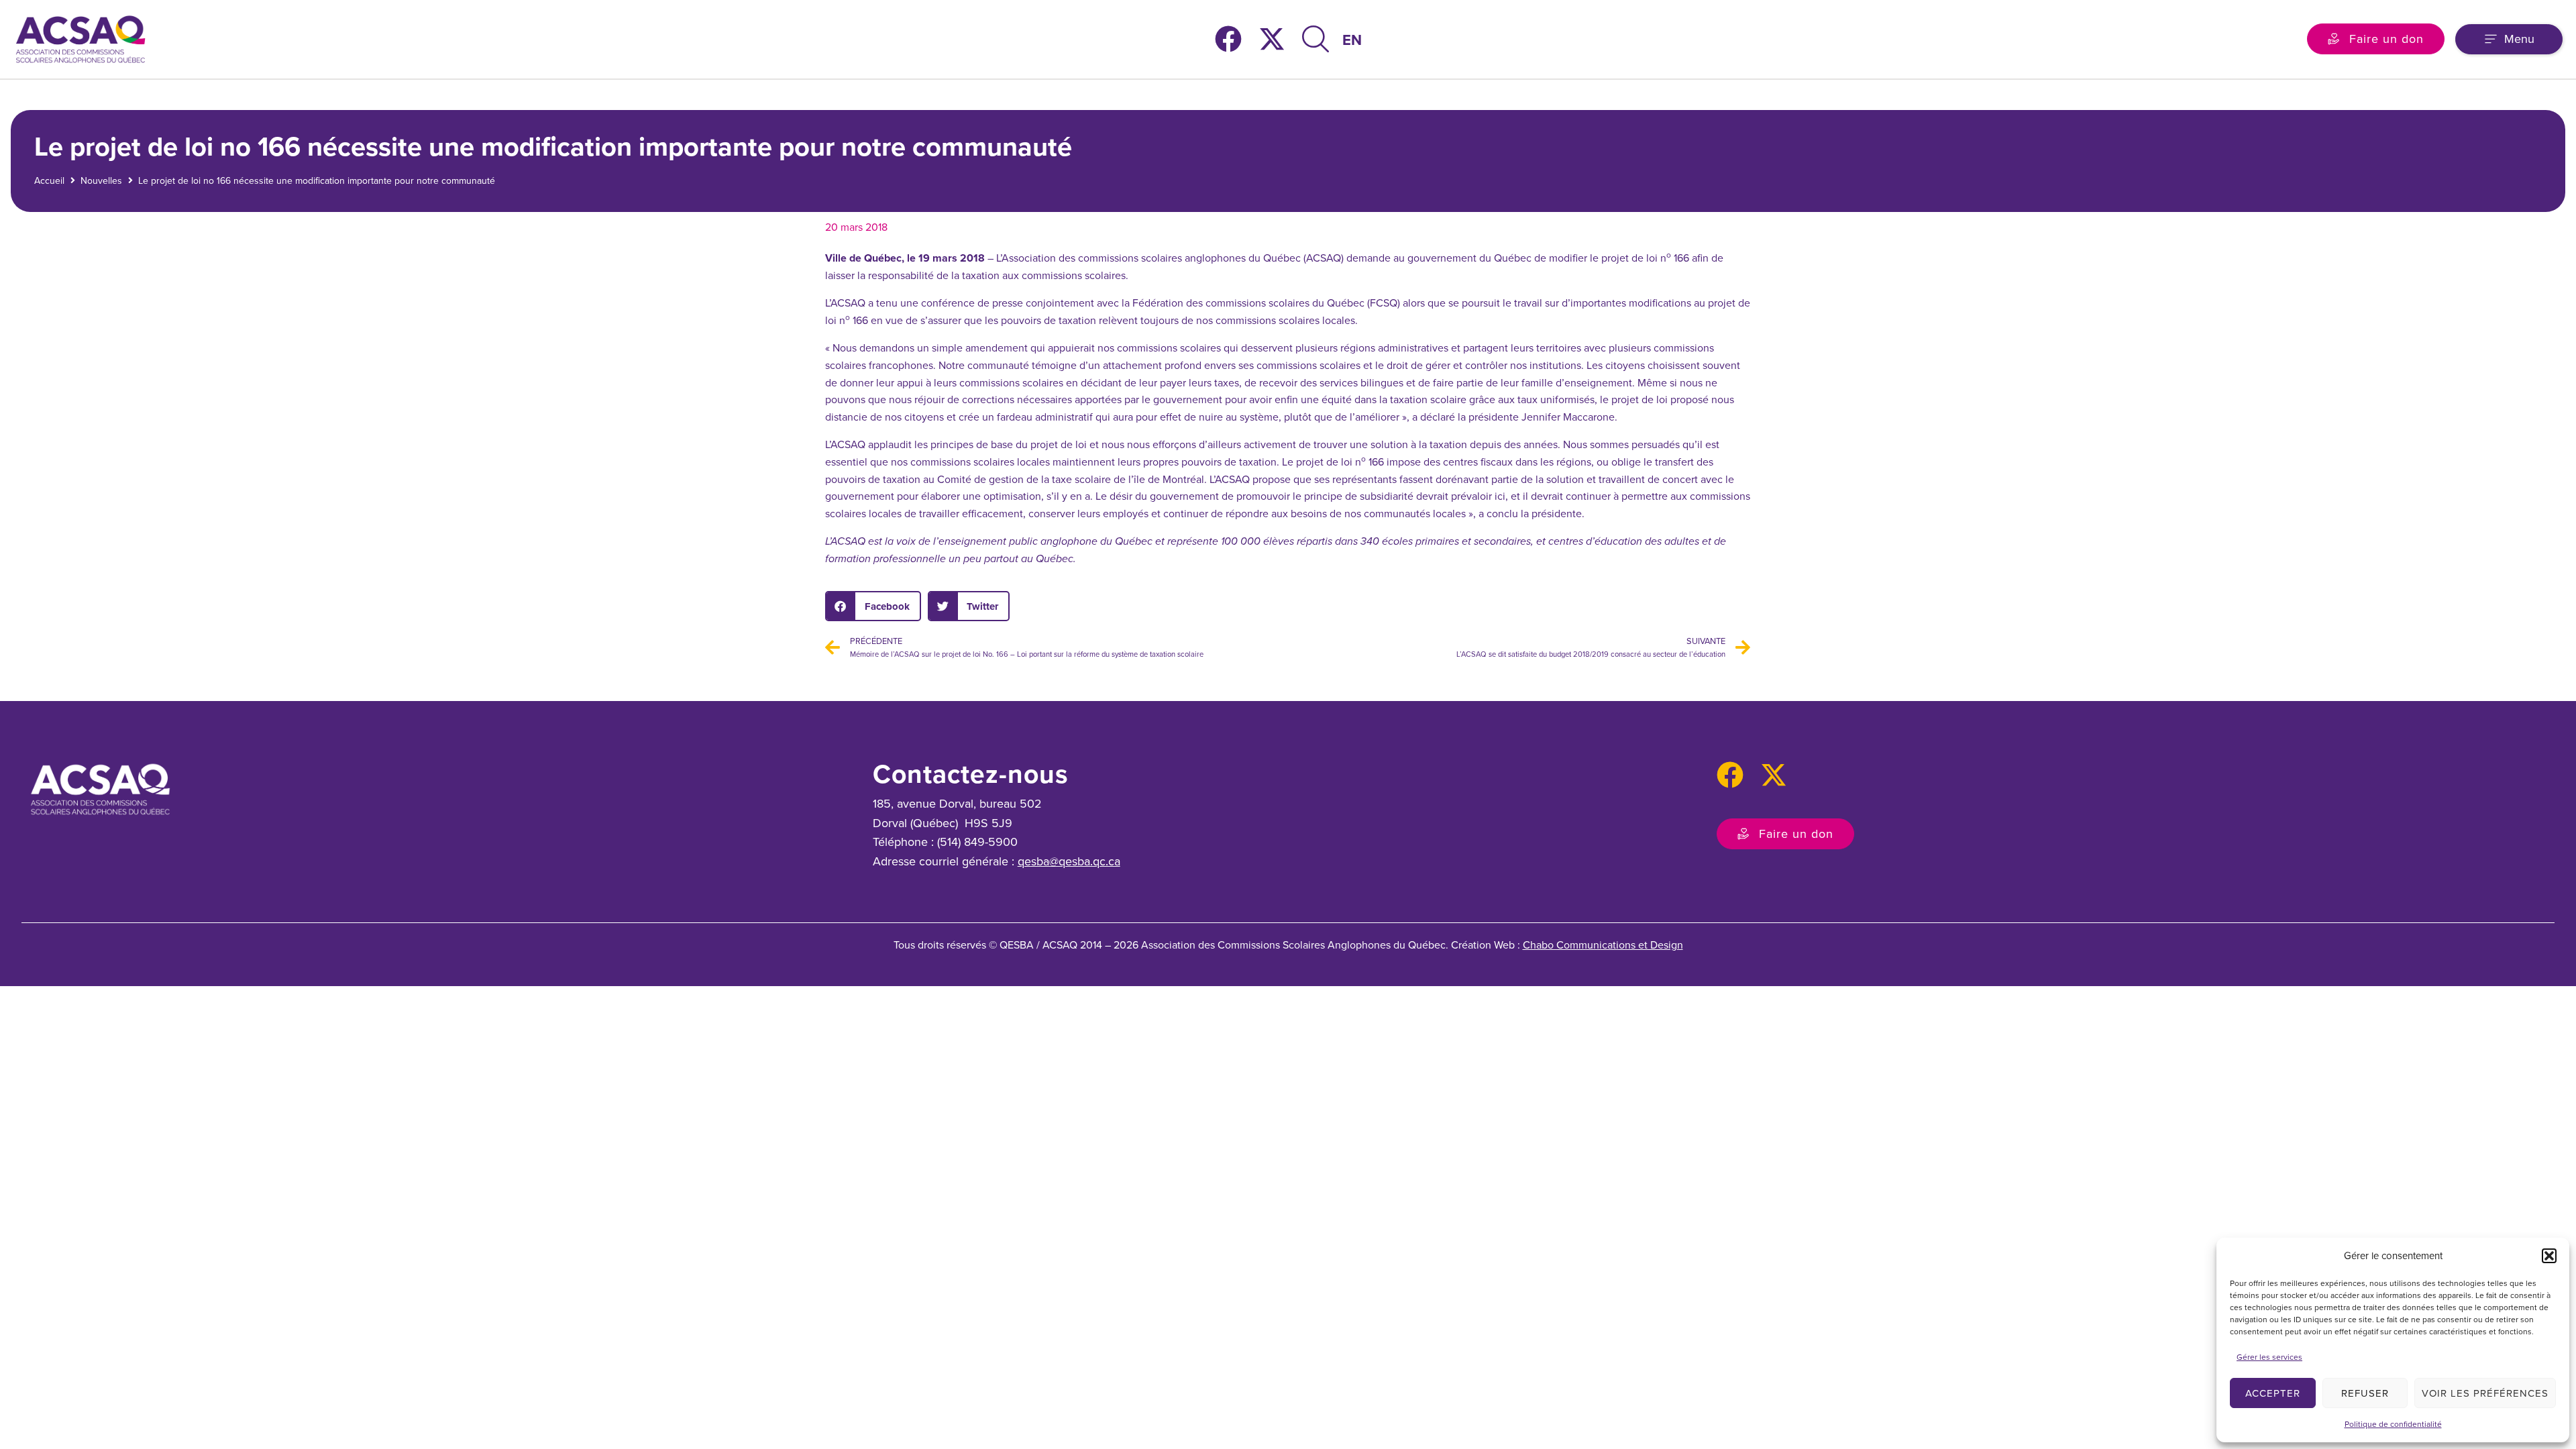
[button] (2549, 1256)
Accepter (2273, 1393)
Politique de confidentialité (2393, 1424)
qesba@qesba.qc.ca (1069, 861)
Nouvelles (101, 181)
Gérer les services (2269, 1357)
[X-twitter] (1272, 39)
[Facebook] (1228, 39)
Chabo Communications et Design (1603, 945)
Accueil (49, 181)
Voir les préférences (2485, 1393)
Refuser (2365, 1393)
